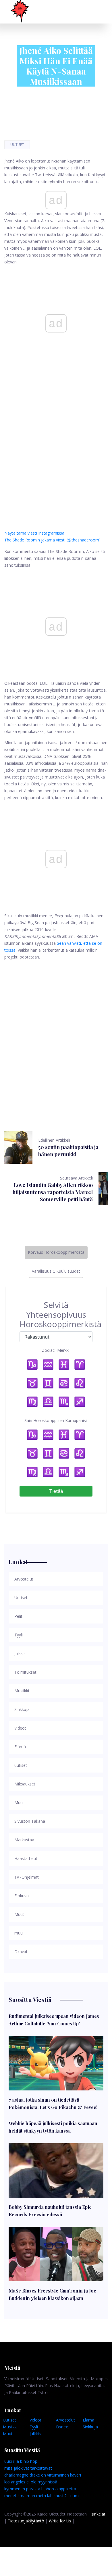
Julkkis (35, 2434)
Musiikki (10, 2427)
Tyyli (34, 2427)
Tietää (56, 1491)
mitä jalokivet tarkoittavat (28, 2468)
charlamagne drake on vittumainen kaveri (43, 2475)
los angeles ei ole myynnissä (31, 2482)
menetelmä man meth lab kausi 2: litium (41, 2496)
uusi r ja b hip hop (21, 2461)
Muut (8, 2434)
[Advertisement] (56, 444)
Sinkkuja (90, 2427)
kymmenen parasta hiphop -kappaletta (40, 2489)
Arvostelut (65, 2420)
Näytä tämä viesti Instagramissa (34, 533)
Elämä (88, 2420)
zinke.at (98, 2514)
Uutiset (17, 145)
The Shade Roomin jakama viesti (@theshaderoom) (52, 540)
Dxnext (63, 2427)
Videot (35, 2420)
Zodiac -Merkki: (56, 1350)
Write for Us (60, 2521)
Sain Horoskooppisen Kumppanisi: (56, 1420)
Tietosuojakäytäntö (26, 2521)
